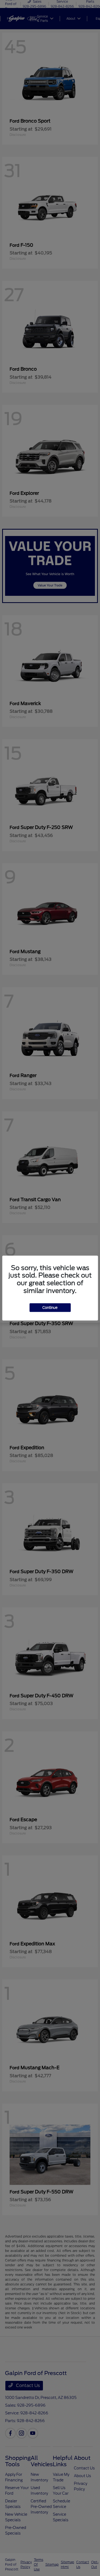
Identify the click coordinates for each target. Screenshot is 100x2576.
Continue (50, 1307)
